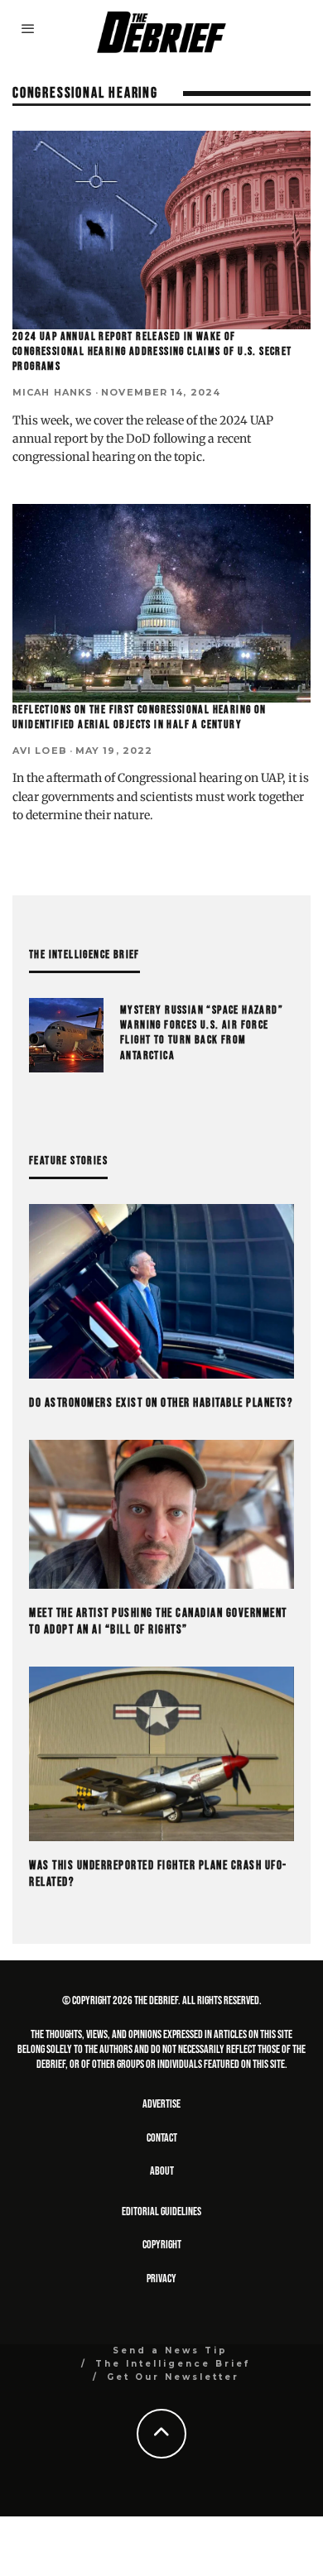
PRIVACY (161, 2279)
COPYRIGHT (162, 2245)
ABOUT (162, 2171)
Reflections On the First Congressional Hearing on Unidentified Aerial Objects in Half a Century (140, 717)
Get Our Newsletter (173, 2377)
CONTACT (162, 2138)
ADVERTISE (161, 2104)
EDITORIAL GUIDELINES (161, 2211)
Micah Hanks (53, 392)
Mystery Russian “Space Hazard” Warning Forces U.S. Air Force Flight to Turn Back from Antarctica (202, 1033)
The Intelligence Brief (173, 2364)
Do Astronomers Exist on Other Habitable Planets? (161, 1403)
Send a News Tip (170, 2351)
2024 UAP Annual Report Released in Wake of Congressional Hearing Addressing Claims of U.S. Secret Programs (152, 351)
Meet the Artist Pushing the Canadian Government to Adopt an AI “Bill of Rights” (158, 1621)
